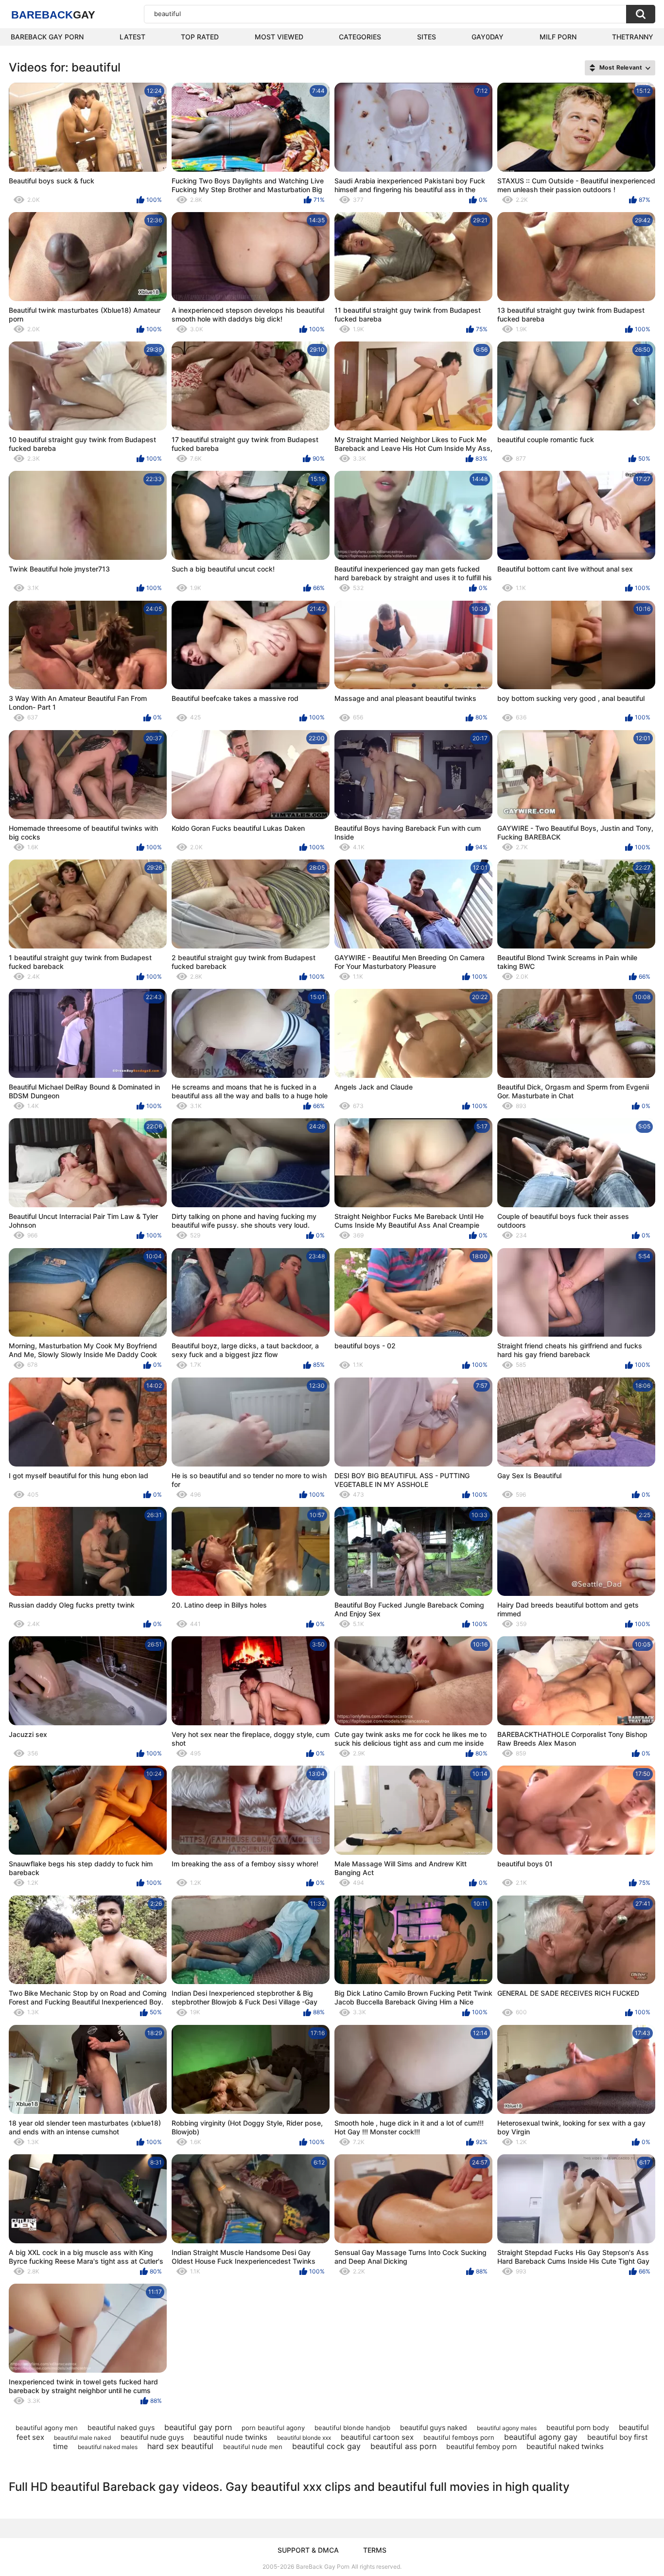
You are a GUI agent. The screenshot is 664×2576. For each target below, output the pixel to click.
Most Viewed (279, 37)
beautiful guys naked (434, 2427)
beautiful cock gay (326, 2446)
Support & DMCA (308, 2550)
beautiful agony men (47, 2428)
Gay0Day (488, 37)
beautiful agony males (507, 2428)
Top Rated (200, 37)
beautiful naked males (108, 2447)
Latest (132, 37)
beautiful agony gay (541, 2437)
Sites (427, 37)
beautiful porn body (578, 2427)
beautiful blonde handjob (352, 2428)
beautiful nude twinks (230, 2437)
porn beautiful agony (273, 2428)
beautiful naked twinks (565, 2446)
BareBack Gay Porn (323, 2567)
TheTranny (633, 37)
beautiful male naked (82, 2438)
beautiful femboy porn (481, 2446)
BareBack (53, 15)
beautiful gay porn (198, 2427)
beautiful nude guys (152, 2437)
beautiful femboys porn (459, 2437)
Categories (360, 37)
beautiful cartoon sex (377, 2437)
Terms (375, 2550)
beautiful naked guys (121, 2427)
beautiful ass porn (403, 2446)
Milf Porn (558, 37)
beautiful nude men (253, 2447)
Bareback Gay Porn (47, 37)
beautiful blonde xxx (304, 2438)
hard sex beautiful (180, 2446)
